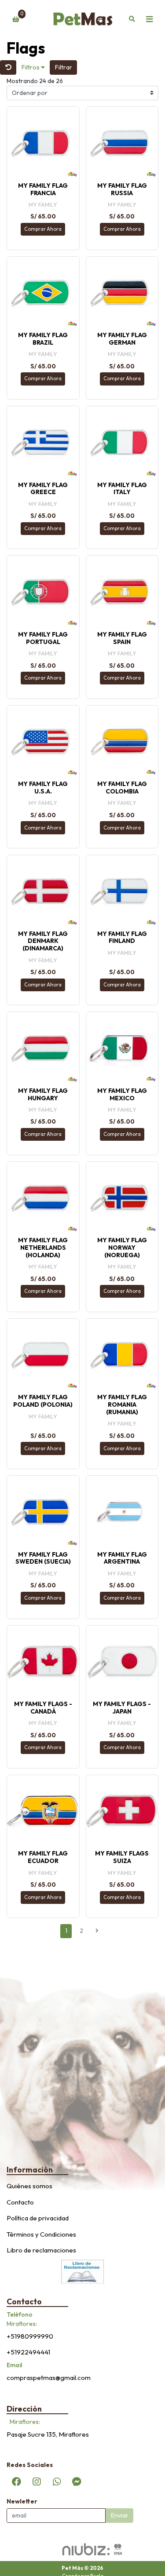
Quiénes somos (29, 2186)
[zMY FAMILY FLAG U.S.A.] (43, 742)
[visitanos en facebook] (17, 2481)
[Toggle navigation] (149, 19)
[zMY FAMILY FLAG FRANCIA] (43, 143)
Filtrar (64, 67)
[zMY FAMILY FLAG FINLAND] (122, 891)
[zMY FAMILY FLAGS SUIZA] (122, 1811)
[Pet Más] (83, 19)
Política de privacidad (38, 2218)
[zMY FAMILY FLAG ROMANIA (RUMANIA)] (122, 1355)
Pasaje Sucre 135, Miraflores (48, 2434)
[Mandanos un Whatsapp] (57, 2481)
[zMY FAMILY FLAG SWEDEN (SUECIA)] (43, 1512)
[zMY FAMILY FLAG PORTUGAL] (43, 592)
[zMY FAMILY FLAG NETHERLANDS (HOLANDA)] (43, 1198)
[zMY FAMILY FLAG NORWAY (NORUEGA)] (122, 1198)
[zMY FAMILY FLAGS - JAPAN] (122, 1662)
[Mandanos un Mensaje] (77, 2481)
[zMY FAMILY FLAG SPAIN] (122, 592)
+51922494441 (28, 2352)
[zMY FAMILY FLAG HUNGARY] (43, 1048)
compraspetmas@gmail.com (49, 2378)
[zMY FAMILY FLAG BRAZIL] (43, 293)
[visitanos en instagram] (37, 2481)
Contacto (20, 2202)
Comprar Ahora (43, 229)
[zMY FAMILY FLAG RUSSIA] (122, 143)
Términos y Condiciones (41, 2234)
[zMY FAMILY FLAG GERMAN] (122, 293)
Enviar (120, 2515)
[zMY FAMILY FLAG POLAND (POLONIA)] (43, 1355)
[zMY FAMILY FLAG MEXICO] (122, 1048)
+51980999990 (30, 2336)
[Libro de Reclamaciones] (83, 2271)
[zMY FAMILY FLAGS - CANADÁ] (43, 1662)
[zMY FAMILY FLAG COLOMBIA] (122, 742)
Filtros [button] (31, 67)
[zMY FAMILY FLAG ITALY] (122, 442)
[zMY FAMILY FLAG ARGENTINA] (122, 1512)
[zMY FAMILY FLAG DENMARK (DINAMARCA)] (43, 891)
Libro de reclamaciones (41, 2250)
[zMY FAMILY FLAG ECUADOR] (43, 1811)
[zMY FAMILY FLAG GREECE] (43, 442)
